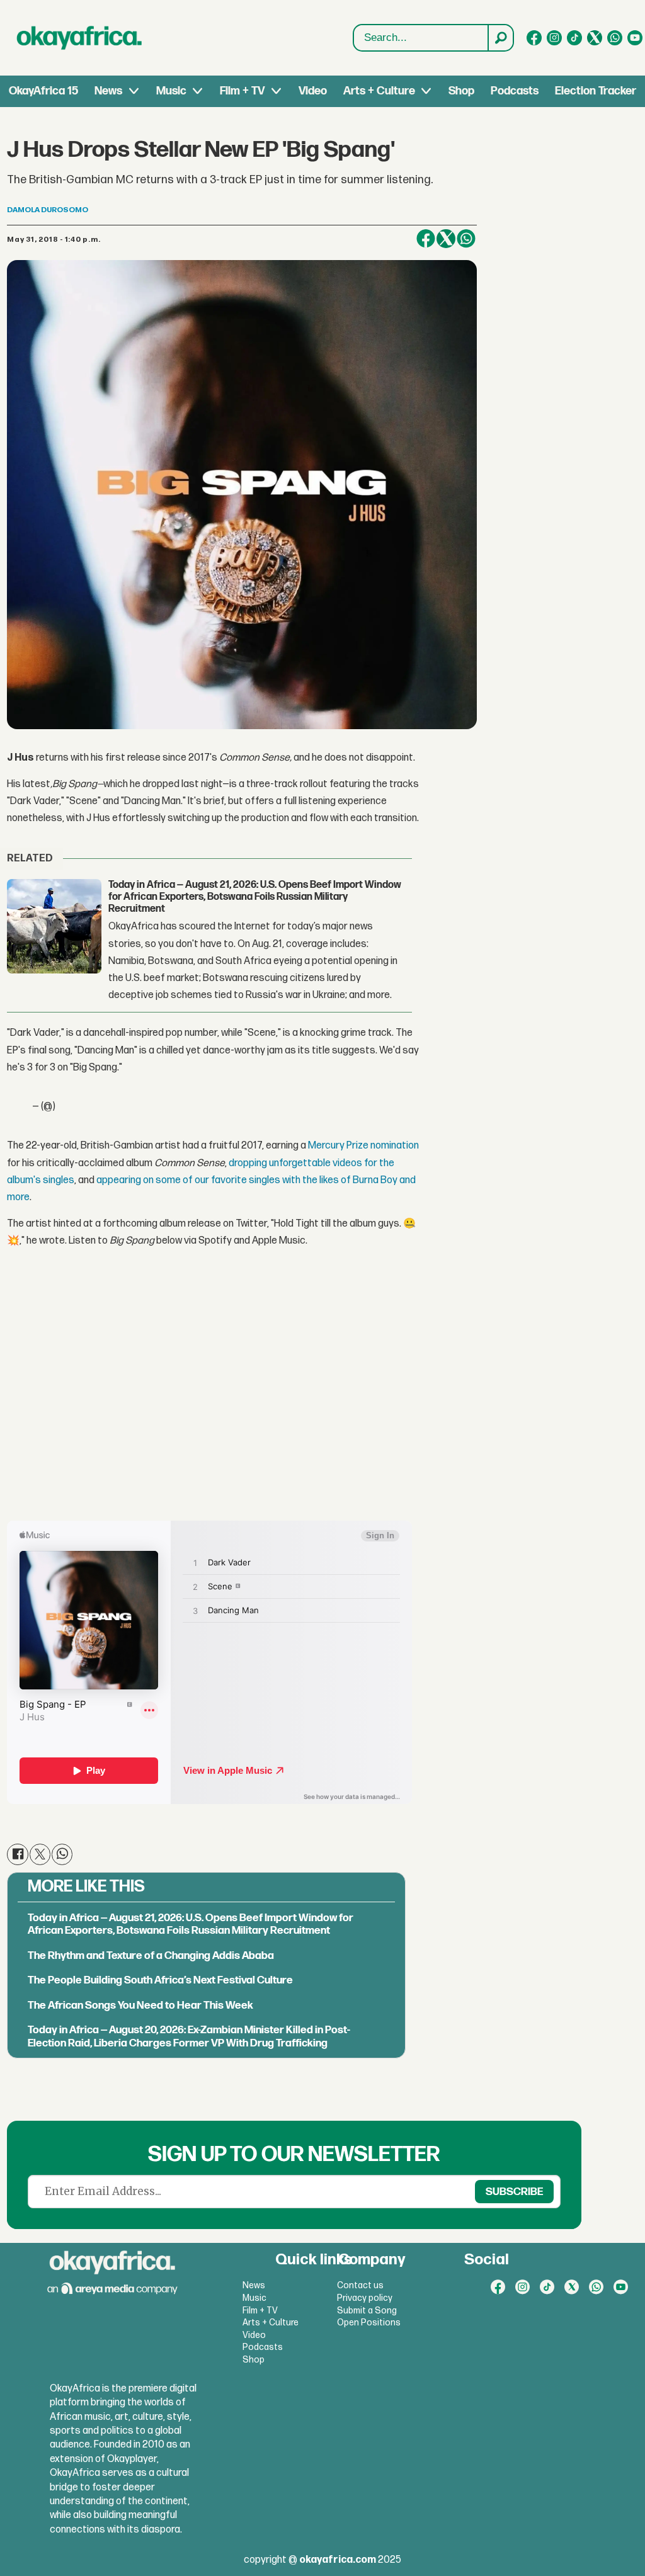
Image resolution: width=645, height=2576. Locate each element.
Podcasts (515, 91)
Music (171, 91)
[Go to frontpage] (79, 38)
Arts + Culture (379, 91)
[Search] (500, 38)
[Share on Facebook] (426, 239)
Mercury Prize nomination (363, 1146)
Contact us (360, 2285)
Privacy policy (365, 2298)
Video (313, 91)
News (108, 91)
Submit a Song (367, 2311)
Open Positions (369, 2323)
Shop (461, 91)
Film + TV (242, 91)
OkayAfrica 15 (43, 91)
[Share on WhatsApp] (466, 239)
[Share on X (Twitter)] (446, 239)
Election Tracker (596, 91)
